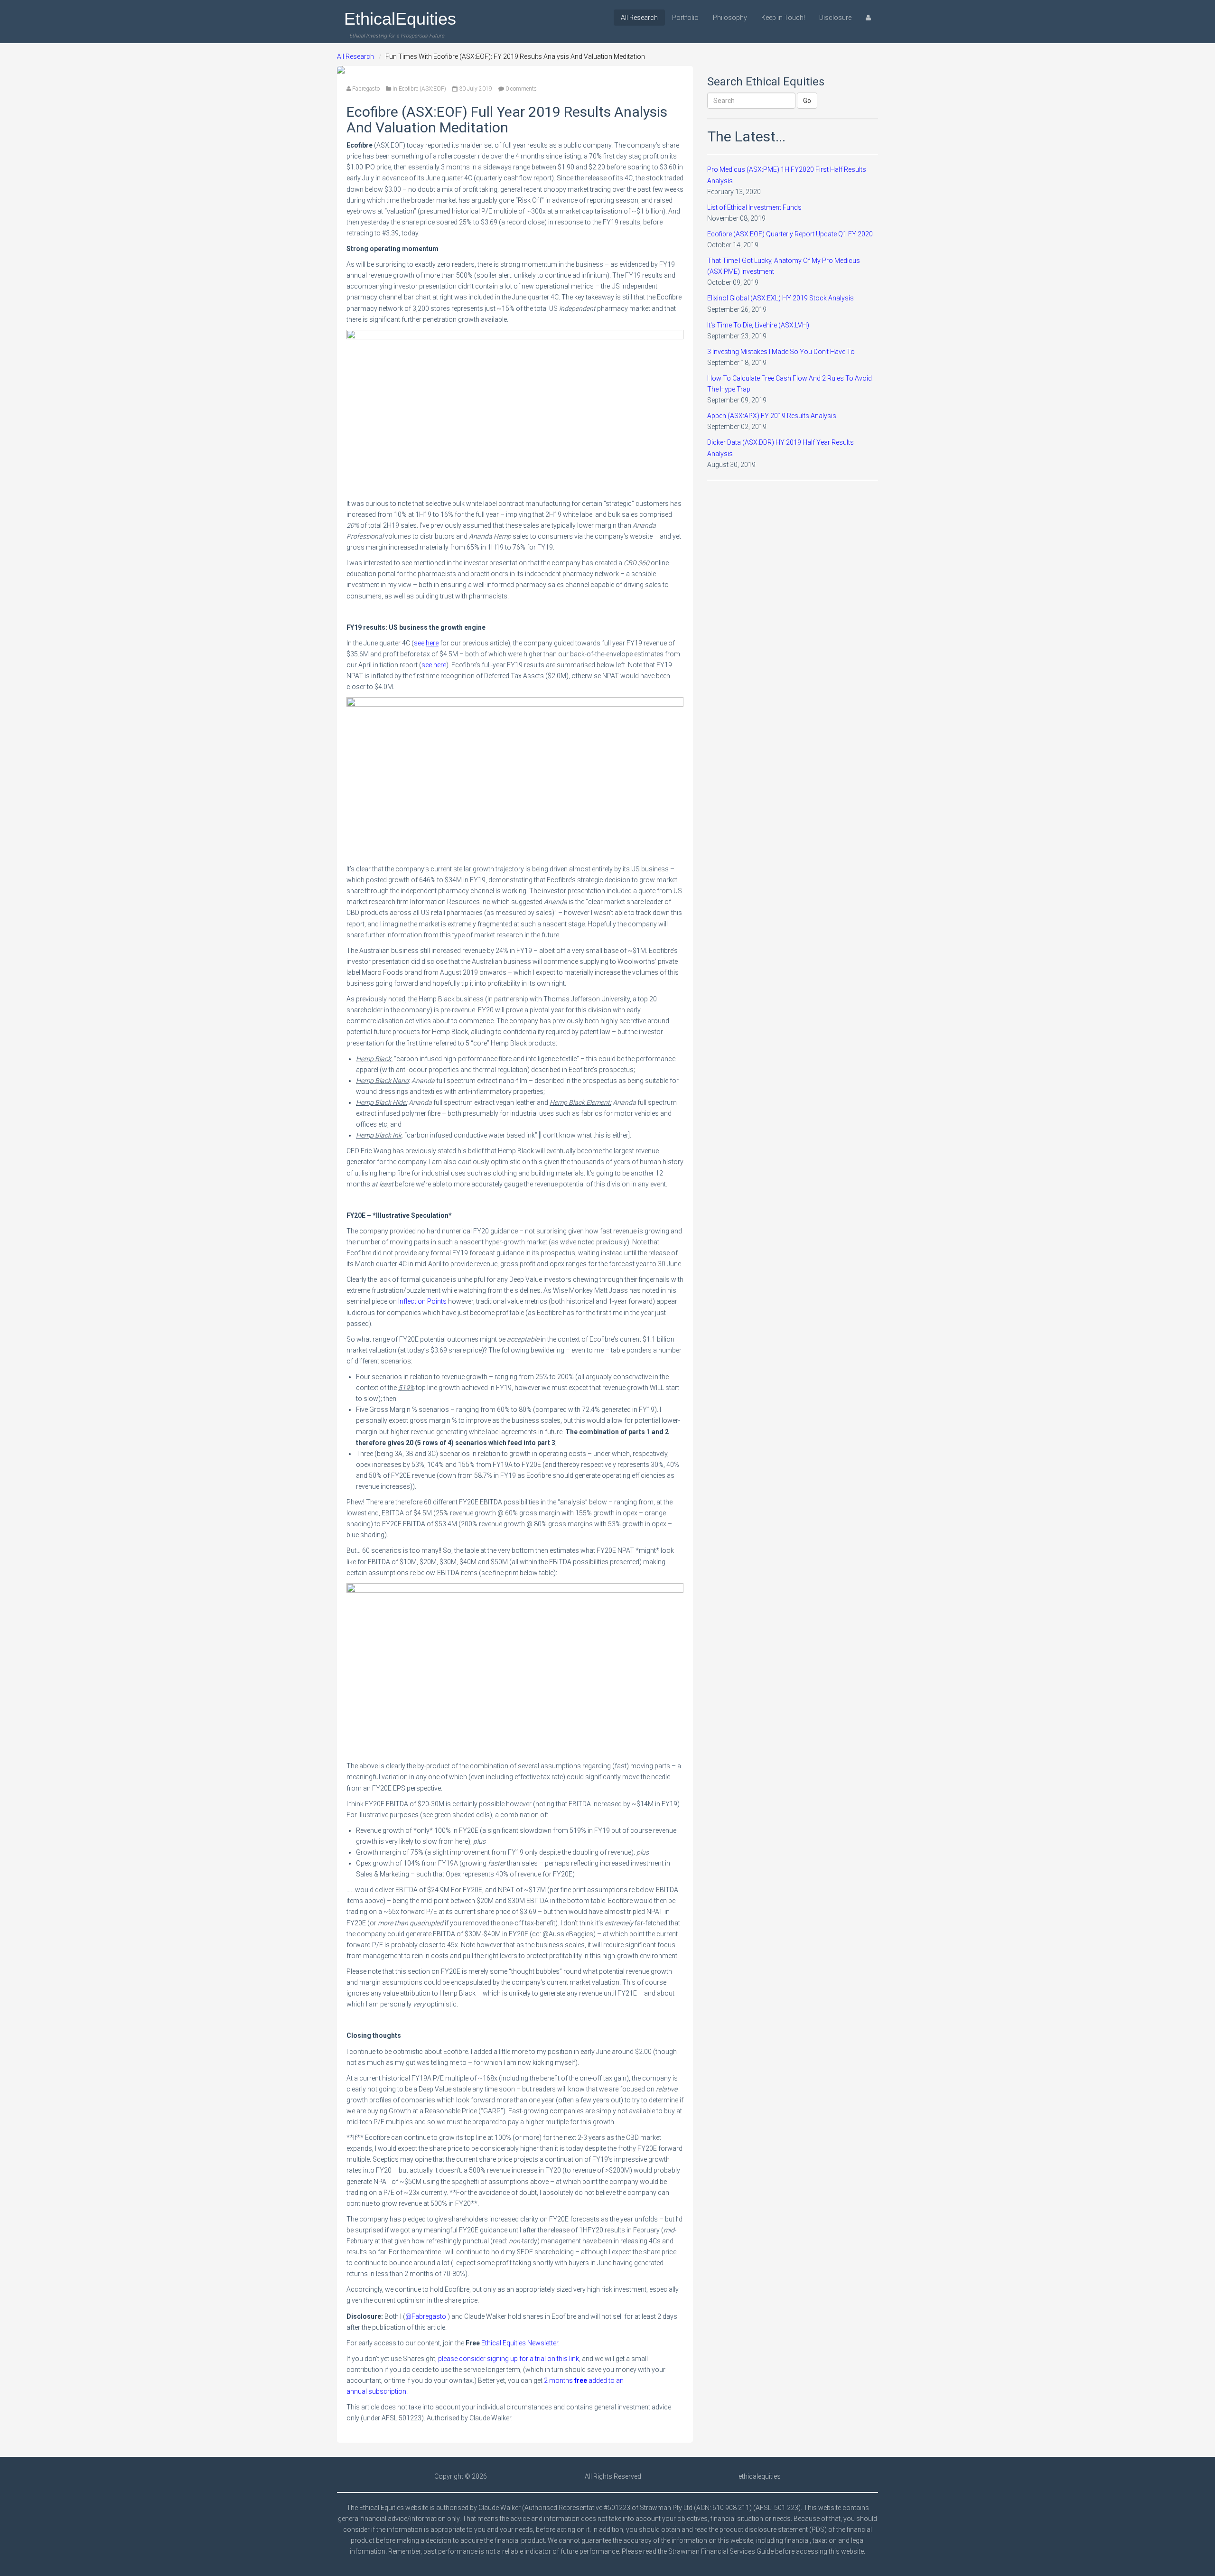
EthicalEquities (400, 19)
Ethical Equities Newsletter (520, 2343)
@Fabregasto (426, 2316)
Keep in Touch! (783, 18)
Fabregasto (366, 89)
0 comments (521, 89)
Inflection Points (422, 1301)
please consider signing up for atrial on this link (509, 2359)
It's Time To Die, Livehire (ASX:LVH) (758, 325)
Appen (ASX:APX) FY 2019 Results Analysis (772, 416)
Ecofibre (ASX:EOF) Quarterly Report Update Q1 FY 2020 (790, 234)
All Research (639, 18)
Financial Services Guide (737, 2551)
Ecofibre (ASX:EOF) (422, 89)
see (426, 643)
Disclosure (835, 18)
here (440, 665)
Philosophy (730, 18)
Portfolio (685, 18)
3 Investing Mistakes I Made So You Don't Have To (781, 352)
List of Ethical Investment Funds (754, 207)
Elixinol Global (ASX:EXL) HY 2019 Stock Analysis (780, 298)
